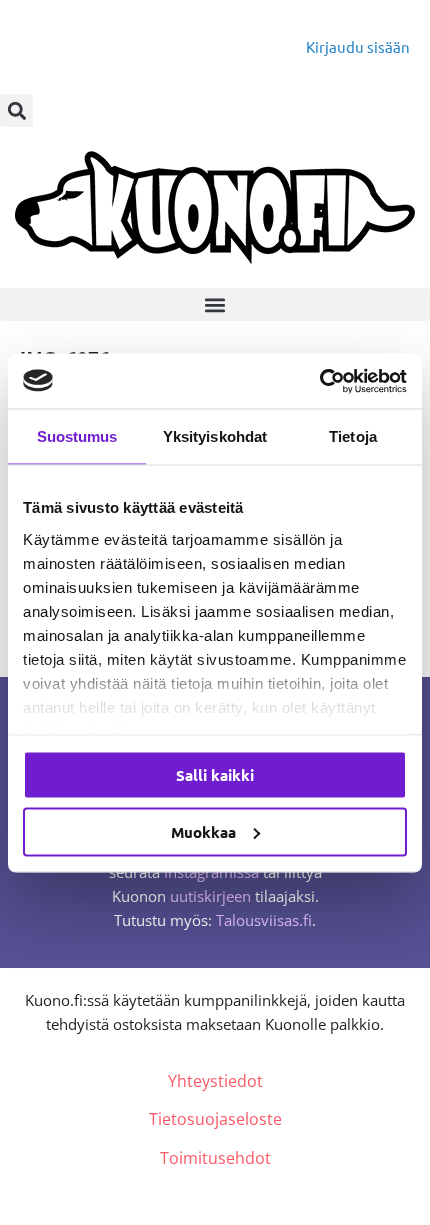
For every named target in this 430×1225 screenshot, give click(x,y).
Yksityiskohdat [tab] (215, 436)
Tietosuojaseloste (215, 1119)
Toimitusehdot (215, 1158)
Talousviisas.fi (264, 920)
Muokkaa (203, 831)
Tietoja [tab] (353, 436)
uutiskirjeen (210, 896)
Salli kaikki (215, 775)
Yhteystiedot (215, 1081)
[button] (16, 110)
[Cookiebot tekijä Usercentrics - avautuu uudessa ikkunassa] (319, 381)
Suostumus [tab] (77, 436)
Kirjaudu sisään (358, 46)
